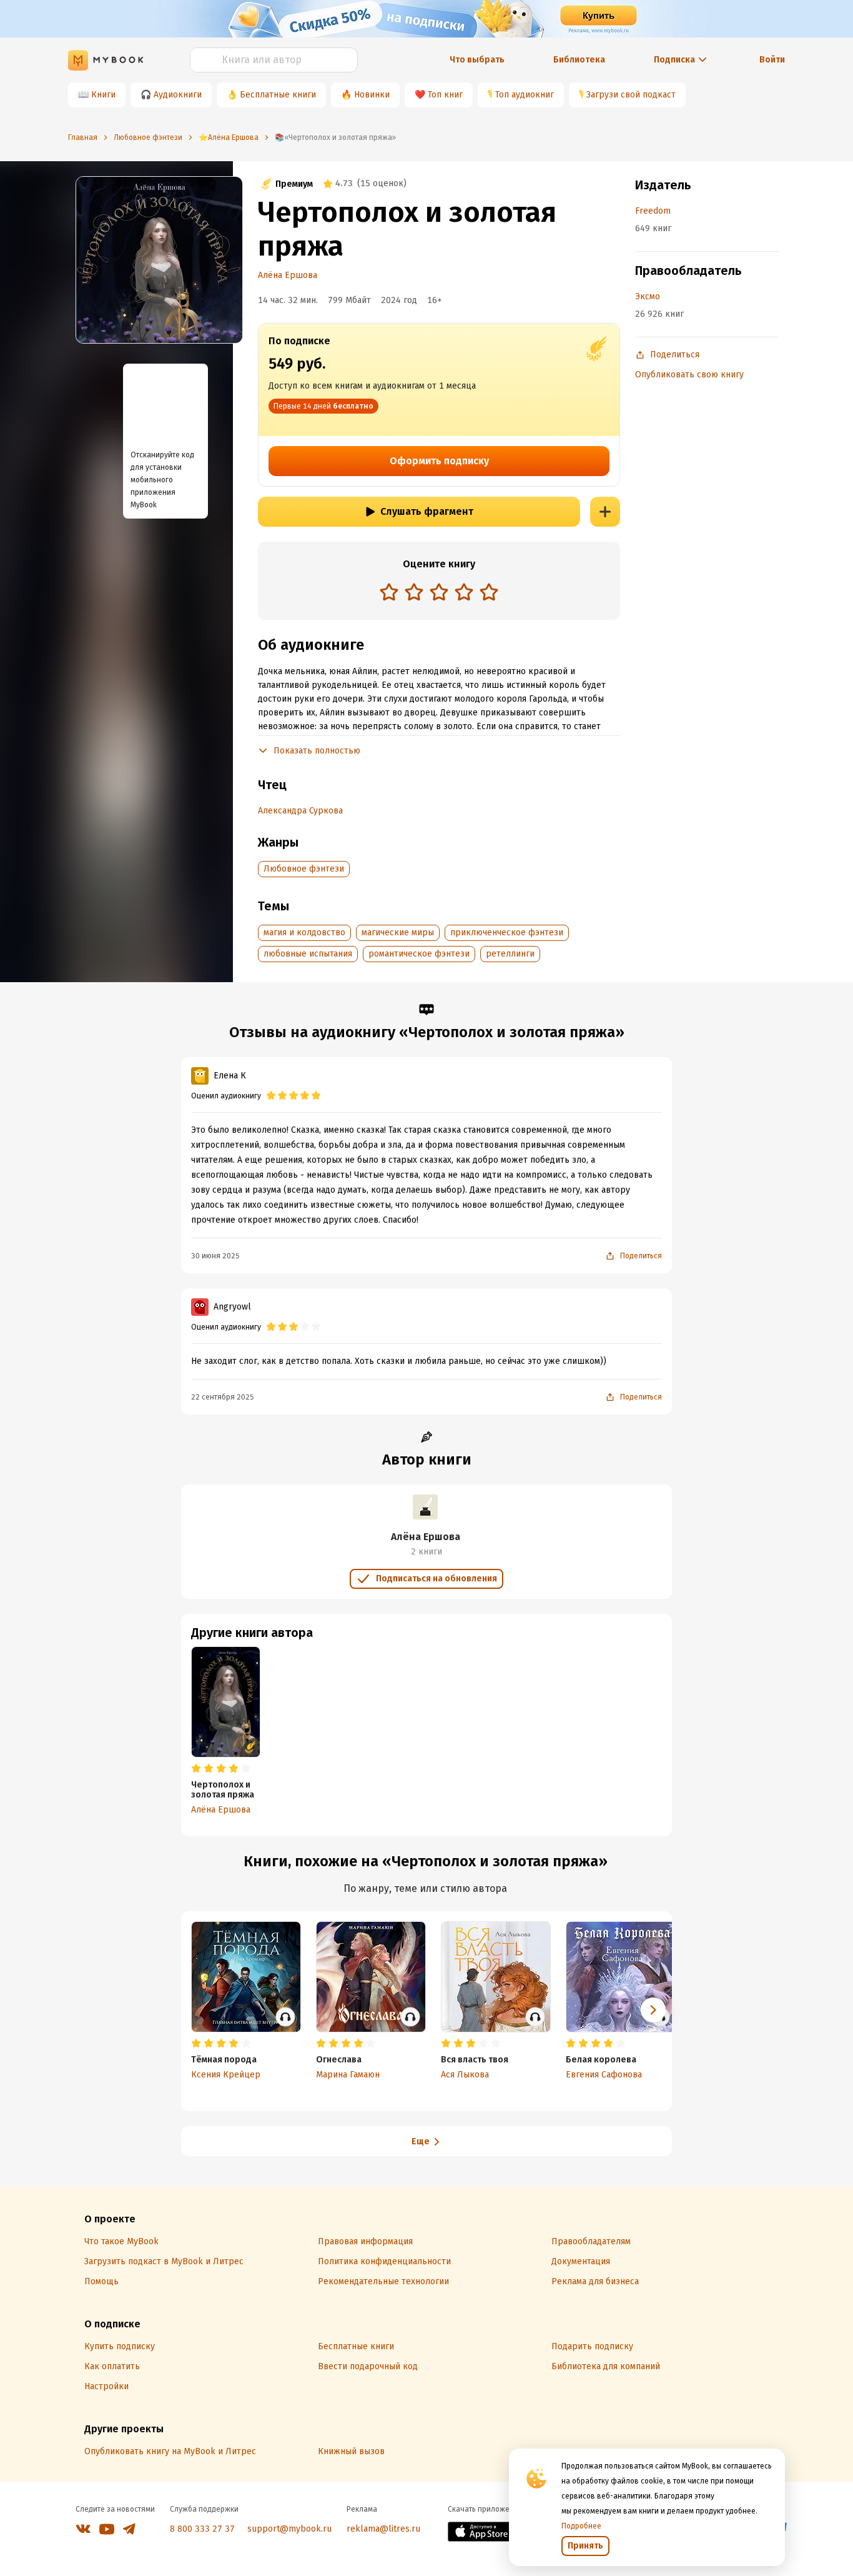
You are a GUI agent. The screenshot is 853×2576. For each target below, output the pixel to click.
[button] (653, 2010)
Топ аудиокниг (525, 95)
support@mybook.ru (289, 2529)
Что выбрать (477, 60)
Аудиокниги (178, 95)
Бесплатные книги (278, 95)
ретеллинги (510, 954)
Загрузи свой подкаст (631, 95)
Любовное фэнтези (304, 869)
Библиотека (579, 60)
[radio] (389, 592)
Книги (103, 95)
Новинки (372, 95)
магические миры (398, 932)
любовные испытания (308, 954)
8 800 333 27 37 (202, 2529)
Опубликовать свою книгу (689, 375)
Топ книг (445, 95)
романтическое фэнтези (419, 954)
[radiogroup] (439, 593)
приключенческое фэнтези (507, 932)
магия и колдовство (304, 932)
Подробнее (581, 2526)
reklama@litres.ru (383, 2529)
